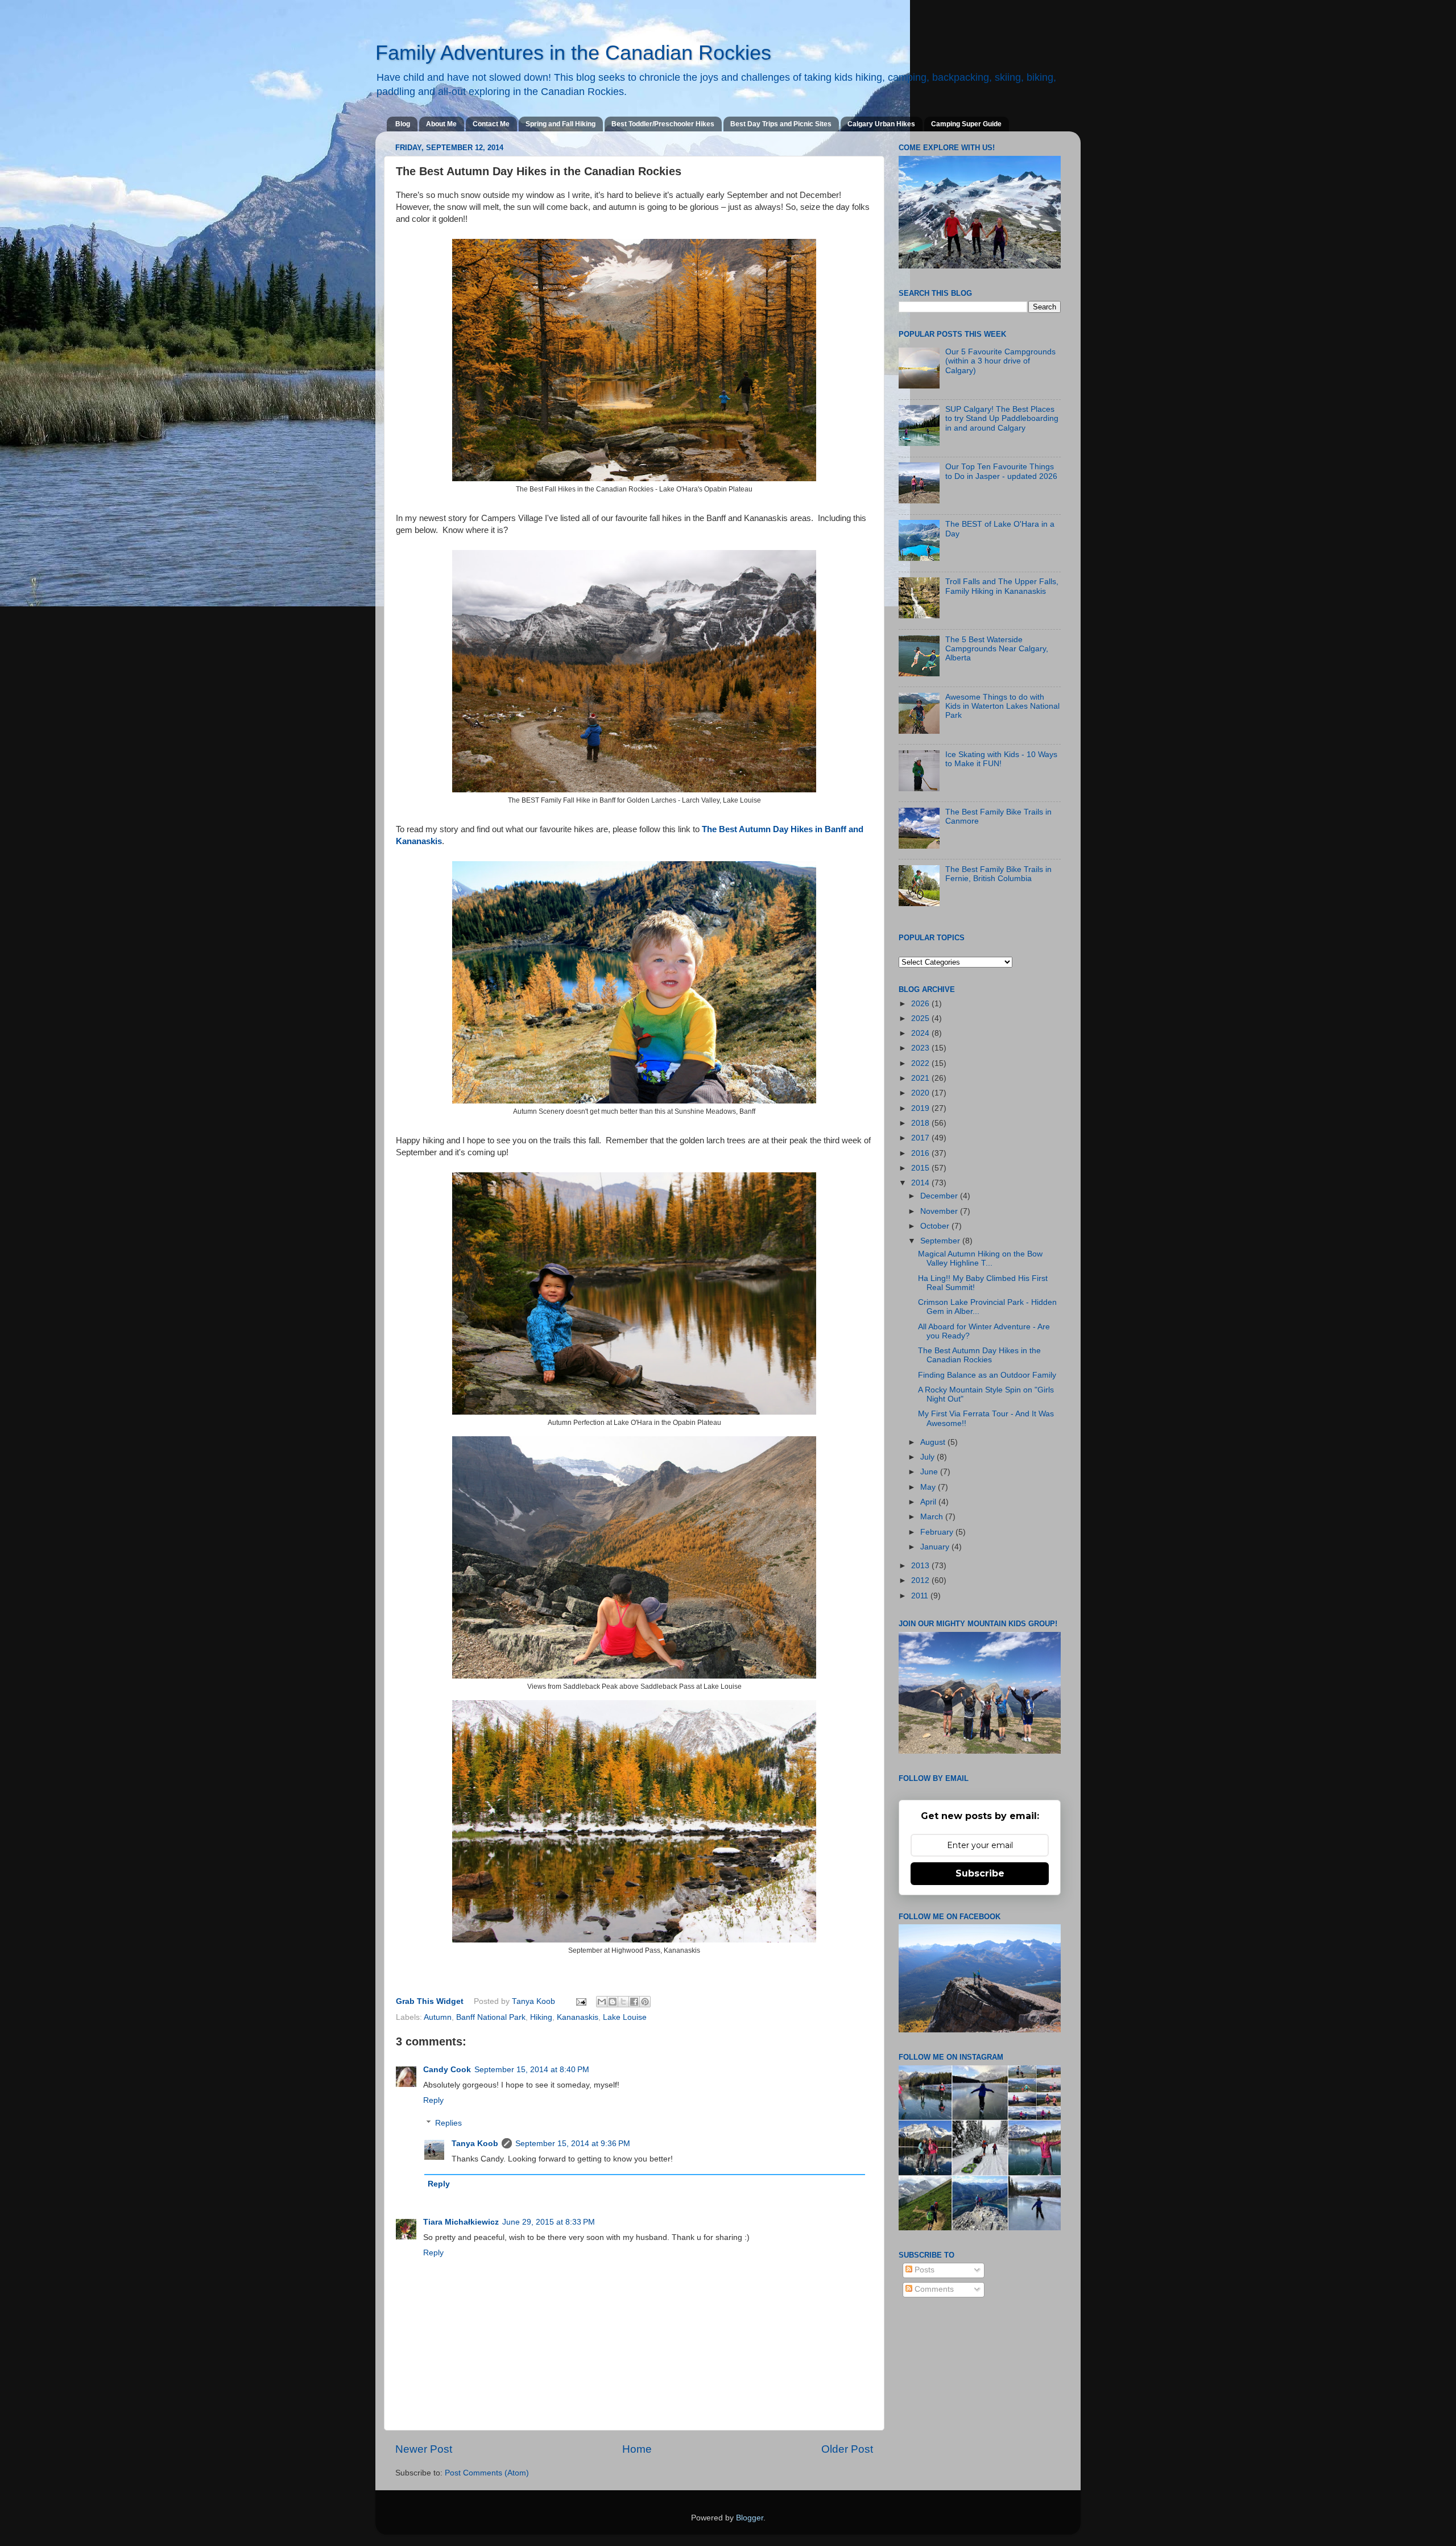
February (938, 1532)
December (940, 1196)
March (933, 1517)
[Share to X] (623, 2002)
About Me (441, 124)
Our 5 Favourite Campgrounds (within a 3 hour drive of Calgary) (1000, 361)
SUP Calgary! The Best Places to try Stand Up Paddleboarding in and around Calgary (1002, 418)
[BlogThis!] (613, 2002)
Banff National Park (491, 2017)
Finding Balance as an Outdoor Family (987, 1375)
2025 (921, 1018)
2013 (921, 1566)
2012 (921, 1580)
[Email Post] (581, 2001)
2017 (921, 1138)
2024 (921, 1033)
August (934, 1442)
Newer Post (424, 2449)
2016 (921, 1153)
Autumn (438, 2017)
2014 (921, 1183)
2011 (921, 1596)
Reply (433, 2100)
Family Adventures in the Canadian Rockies (573, 53)
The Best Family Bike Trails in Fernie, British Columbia (998, 874)
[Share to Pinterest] (645, 2002)
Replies (448, 2123)
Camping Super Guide (966, 124)
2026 (921, 1004)
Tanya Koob (535, 2001)
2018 (921, 1123)
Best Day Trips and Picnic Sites (781, 124)
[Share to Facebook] (634, 2002)
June (930, 1472)
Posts (923, 2270)
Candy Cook (447, 2070)
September (941, 1241)
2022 (921, 1063)
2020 (921, 1093)
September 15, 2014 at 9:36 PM (573, 2144)
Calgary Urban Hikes (881, 124)
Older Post (847, 2449)
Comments (933, 2289)
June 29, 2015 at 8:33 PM (549, 2222)
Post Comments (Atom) (487, 2473)
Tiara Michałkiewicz (461, 2222)
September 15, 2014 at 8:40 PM (532, 2070)
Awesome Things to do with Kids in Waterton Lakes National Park (1002, 706)
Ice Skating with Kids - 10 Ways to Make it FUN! (1001, 759)
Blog (403, 124)
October (936, 1226)
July (928, 1457)
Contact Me (491, 124)
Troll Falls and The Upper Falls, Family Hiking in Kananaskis (1002, 586)
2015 (921, 1168)
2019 (921, 1108)
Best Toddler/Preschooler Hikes (663, 124)
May (929, 1487)
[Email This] (602, 2002)
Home (637, 2449)
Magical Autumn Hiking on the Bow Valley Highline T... (980, 1258)
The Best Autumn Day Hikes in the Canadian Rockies (979, 1355)
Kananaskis (578, 2017)
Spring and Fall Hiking (561, 124)
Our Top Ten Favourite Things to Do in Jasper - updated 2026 (1001, 471)
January (936, 1547)
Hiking (541, 2017)
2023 (921, 1048)
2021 (921, 1078)
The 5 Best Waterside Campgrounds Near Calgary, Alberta (997, 649)
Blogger (750, 2518)
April (929, 1502)
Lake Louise (625, 2017)
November (940, 1211)
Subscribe (980, 1873)
